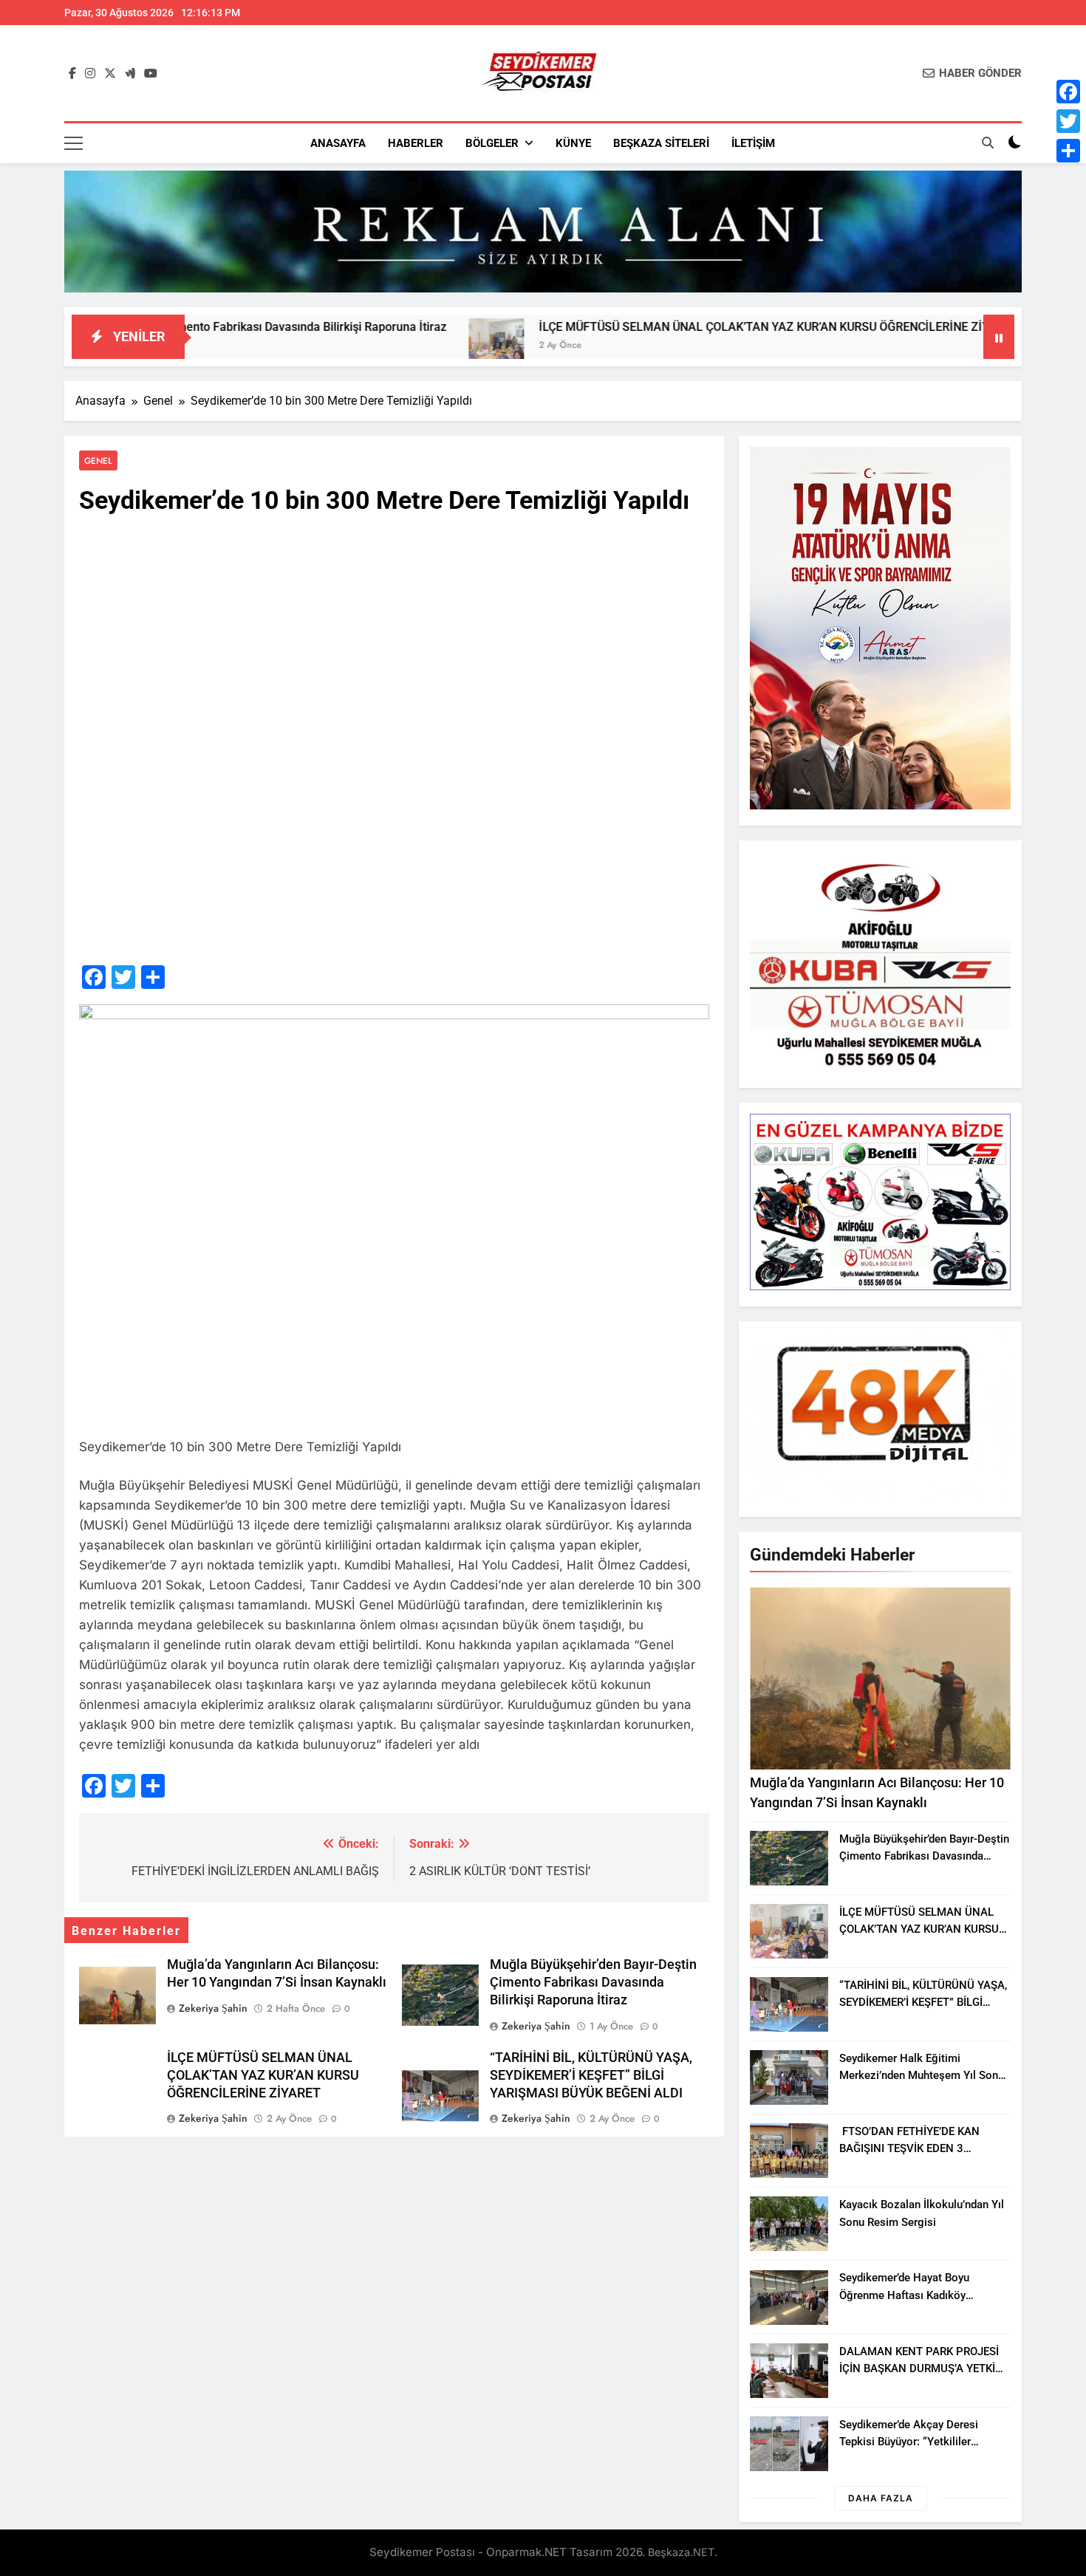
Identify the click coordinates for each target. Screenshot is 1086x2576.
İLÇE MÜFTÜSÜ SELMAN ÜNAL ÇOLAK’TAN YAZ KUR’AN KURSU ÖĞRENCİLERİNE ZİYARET (659, 327)
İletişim (753, 143)
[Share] (1068, 151)
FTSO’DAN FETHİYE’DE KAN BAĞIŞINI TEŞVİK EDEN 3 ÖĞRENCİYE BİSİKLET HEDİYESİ (917, 2148)
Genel (98, 460)
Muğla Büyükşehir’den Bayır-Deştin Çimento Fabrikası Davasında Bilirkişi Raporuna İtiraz (593, 1982)
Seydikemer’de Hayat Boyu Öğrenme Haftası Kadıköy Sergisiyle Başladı (904, 2295)
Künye (573, 143)
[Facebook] (1068, 92)
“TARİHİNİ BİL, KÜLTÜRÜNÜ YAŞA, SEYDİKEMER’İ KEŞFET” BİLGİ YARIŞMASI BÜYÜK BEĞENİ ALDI (591, 2075)
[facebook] (72, 74)
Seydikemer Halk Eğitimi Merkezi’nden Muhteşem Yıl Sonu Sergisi (922, 2075)
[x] (110, 74)
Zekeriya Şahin (213, 2008)
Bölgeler (492, 143)
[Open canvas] (74, 143)
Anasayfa (338, 143)
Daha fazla (881, 2498)
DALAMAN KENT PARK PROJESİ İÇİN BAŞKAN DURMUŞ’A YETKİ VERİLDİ (919, 2368)
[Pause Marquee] (999, 337)
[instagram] (90, 74)
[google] (130, 74)
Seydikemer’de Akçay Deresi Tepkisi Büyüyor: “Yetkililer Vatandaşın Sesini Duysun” (909, 2442)
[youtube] (151, 74)
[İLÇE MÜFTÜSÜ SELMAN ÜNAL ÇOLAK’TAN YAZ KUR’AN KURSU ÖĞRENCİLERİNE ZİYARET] (377, 346)
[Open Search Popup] (988, 143)
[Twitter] (1068, 121)
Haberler (416, 143)
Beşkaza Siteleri (661, 143)
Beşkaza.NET (681, 2552)
